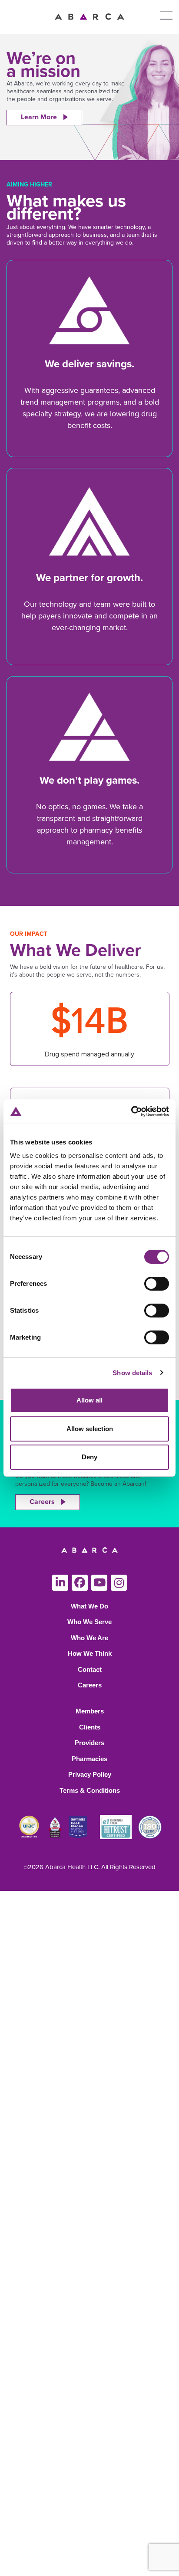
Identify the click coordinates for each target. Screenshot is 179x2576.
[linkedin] (60, 1583)
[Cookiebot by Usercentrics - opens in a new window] (131, 1111)
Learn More (39, 117)
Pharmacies (89, 1759)
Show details (132, 1373)
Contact (90, 1669)
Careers (42, 1502)
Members (90, 1711)
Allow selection (90, 1429)
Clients (90, 1727)
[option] (89, 97)
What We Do (89, 1606)
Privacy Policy (90, 1774)
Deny (89, 1457)
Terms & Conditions (90, 1790)
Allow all (89, 1400)
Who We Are (89, 1638)
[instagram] (119, 1583)
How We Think (90, 1653)
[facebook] (80, 1583)
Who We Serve (89, 1622)
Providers (89, 1743)
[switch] (157, 1284)
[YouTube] (99, 1583)
